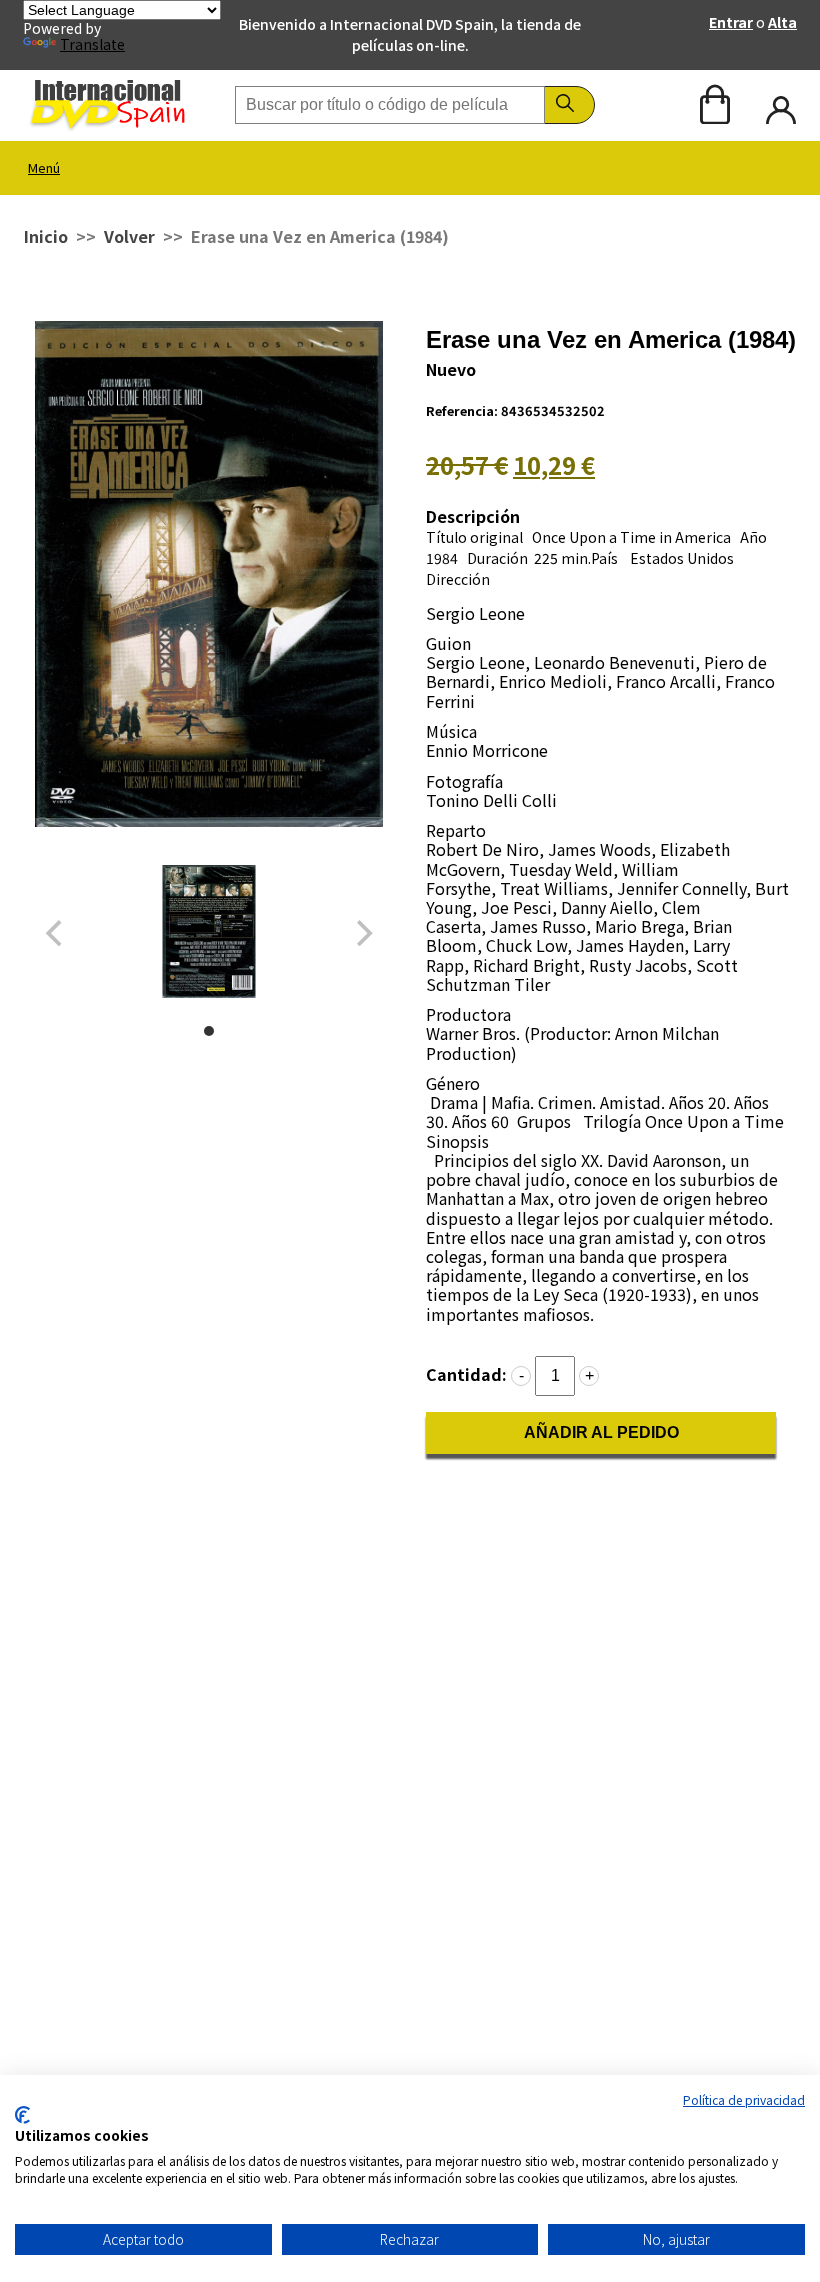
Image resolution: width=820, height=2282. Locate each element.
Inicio (46, 236)
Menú (44, 167)
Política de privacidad (744, 2099)
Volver (129, 236)
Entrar (731, 22)
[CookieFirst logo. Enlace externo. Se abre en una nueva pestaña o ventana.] (22, 2115)
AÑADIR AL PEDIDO (601, 1432)
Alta (782, 22)
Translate (92, 44)
